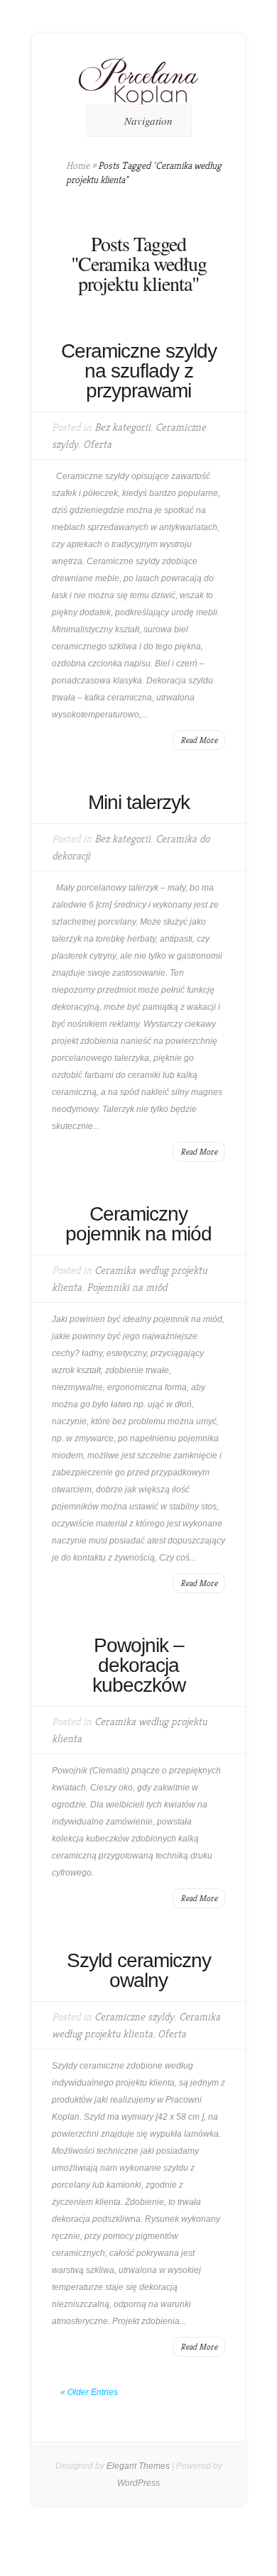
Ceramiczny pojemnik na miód (138, 1224)
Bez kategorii (123, 427)
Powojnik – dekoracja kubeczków (139, 1665)
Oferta (97, 444)
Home (78, 165)
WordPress (138, 2483)
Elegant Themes (138, 2466)
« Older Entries (89, 2392)
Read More (199, 740)
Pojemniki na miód (127, 1287)
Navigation (148, 121)
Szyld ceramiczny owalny (139, 1970)
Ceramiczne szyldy (134, 2016)
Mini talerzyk (139, 802)
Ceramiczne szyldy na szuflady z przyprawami (139, 371)
